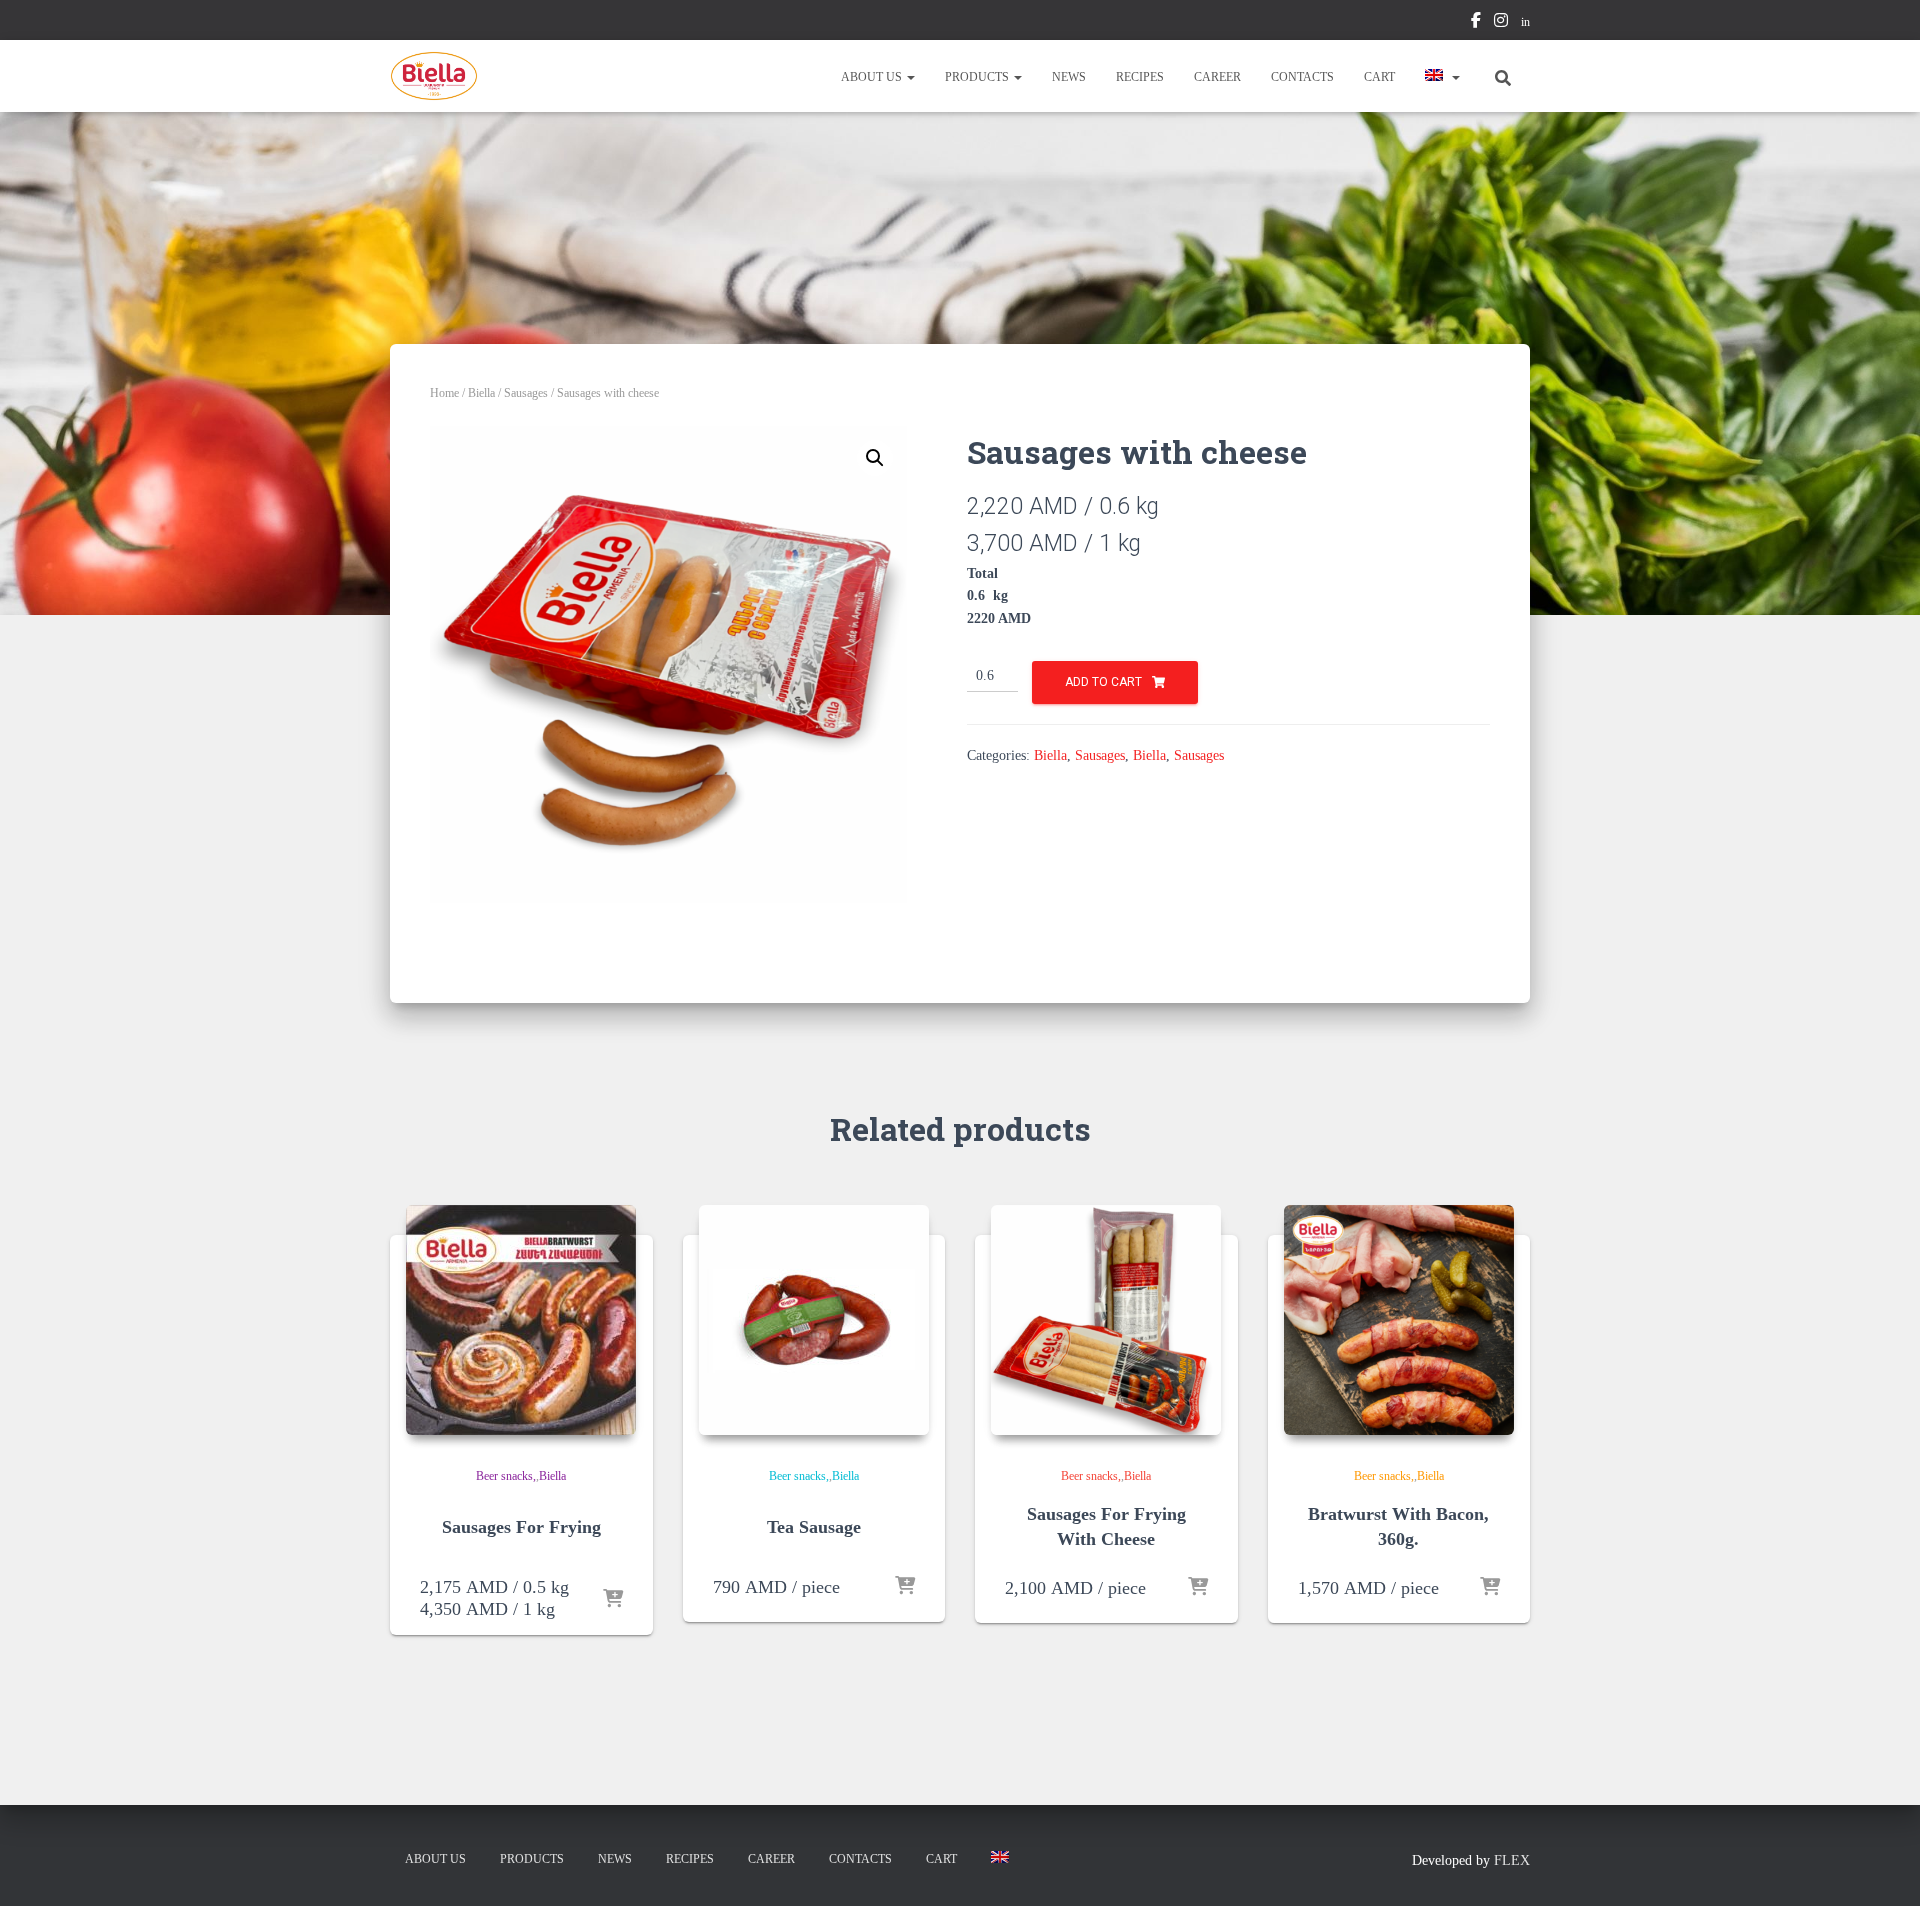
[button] (910, 77)
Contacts (1302, 77)
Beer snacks (504, 1476)
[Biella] (434, 76)
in (1525, 22)
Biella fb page (1476, 23)
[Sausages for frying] (521, 1320)
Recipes (1140, 77)
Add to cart (1103, 682)
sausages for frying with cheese (1106, 1526)
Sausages (526, 393)
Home (444, 393)
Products (978, 77)
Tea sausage (814, 1527)
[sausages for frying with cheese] (1106, 1320)
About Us (873, 77)
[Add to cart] (613, 1600)
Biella (481, 393)
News (1069, 77)
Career (1217, 77)
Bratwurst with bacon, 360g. (1398, 1526)
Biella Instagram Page (1501, 23)
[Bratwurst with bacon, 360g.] (1399, 1320)
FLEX (1512, 1860)
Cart (1379, 77)
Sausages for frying (521, 1527)
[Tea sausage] (814, 1320)
